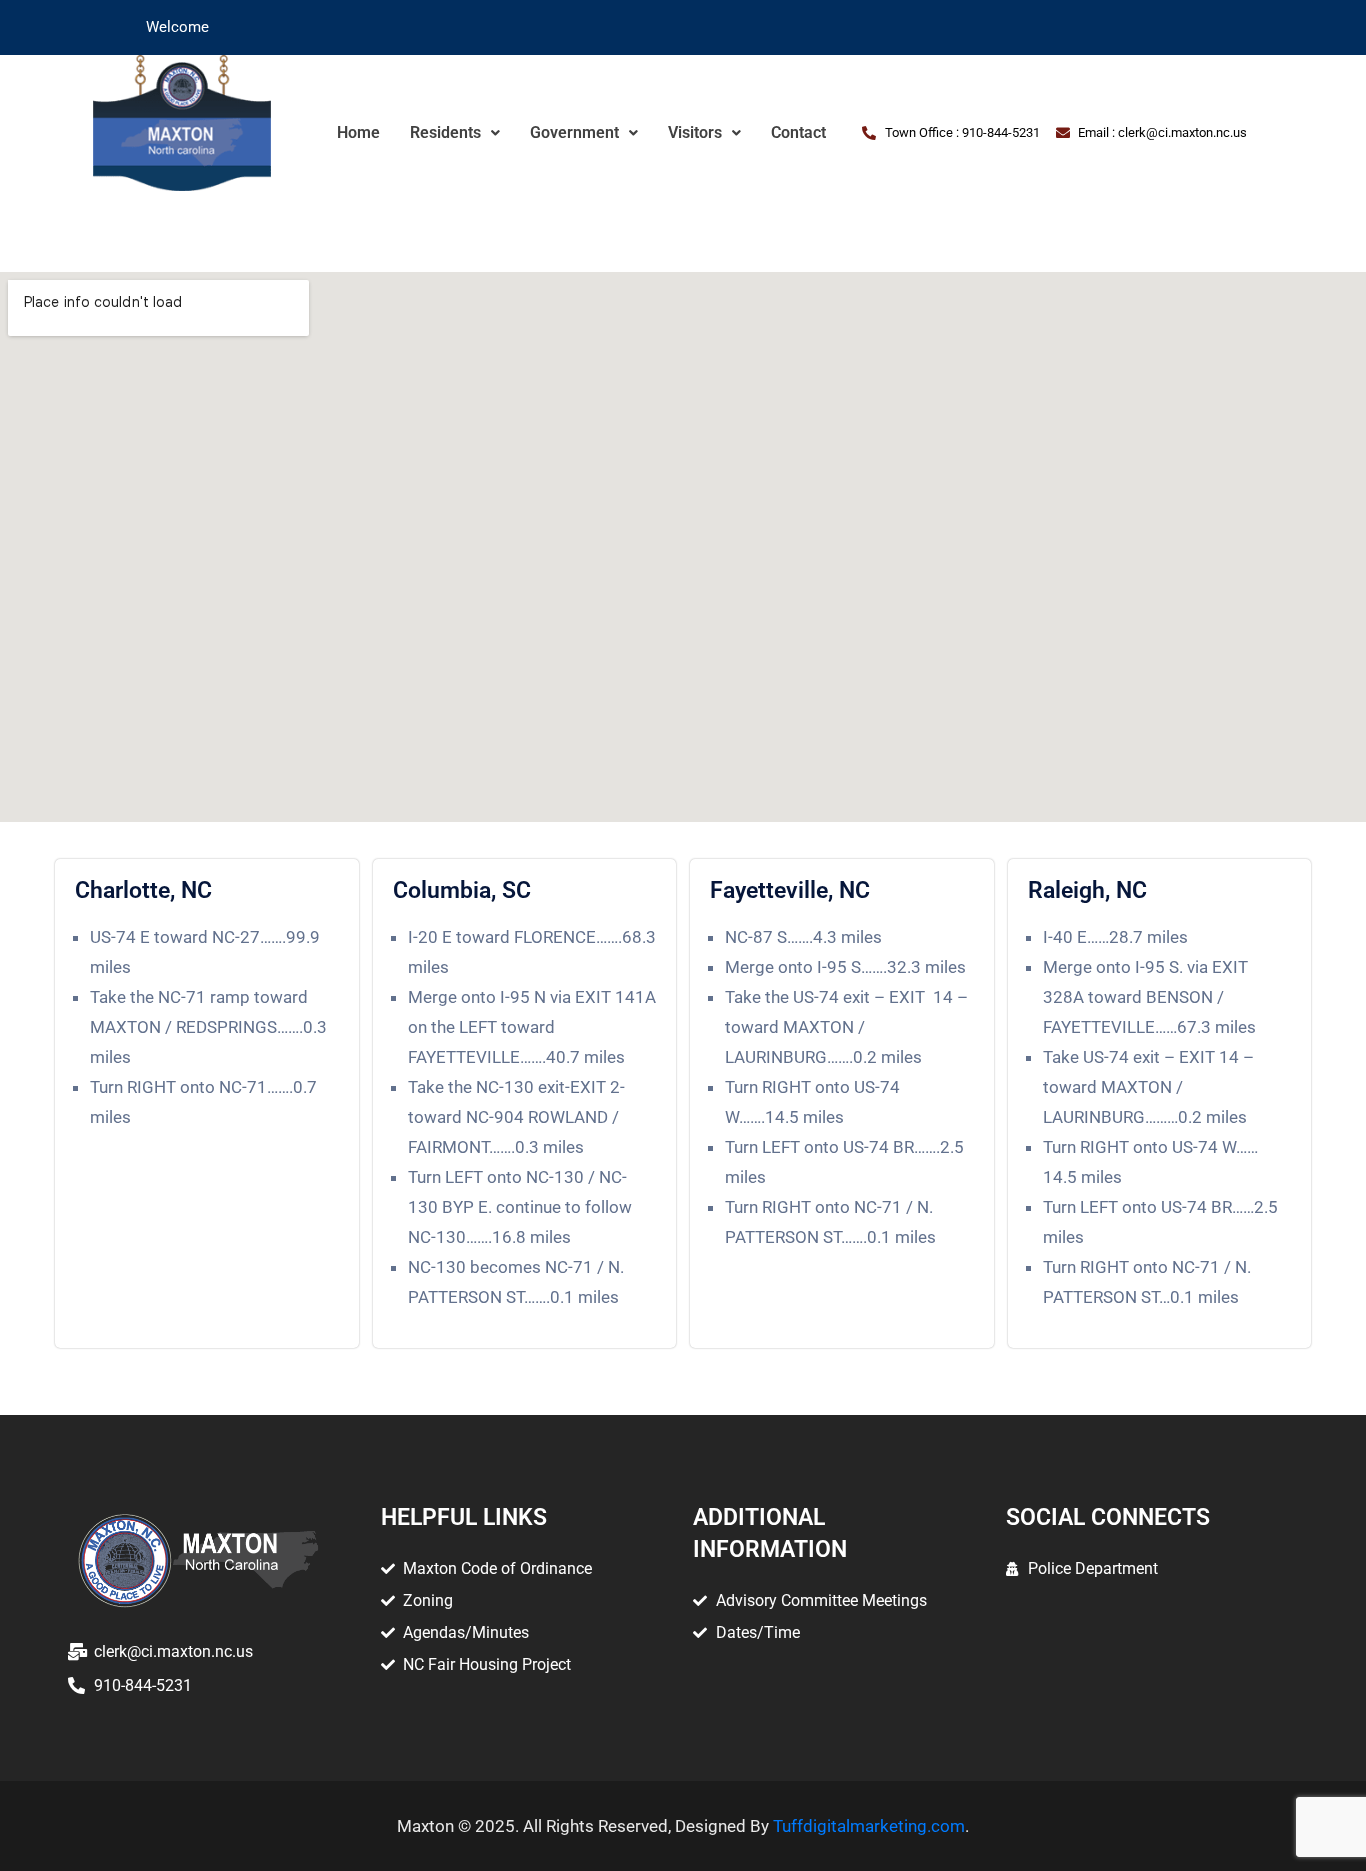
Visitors (695, 132)
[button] (455, 133)
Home (358, 132)
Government (574, 132)
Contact (798, 132)
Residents (445, 132)
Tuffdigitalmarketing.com (869, 1826)
